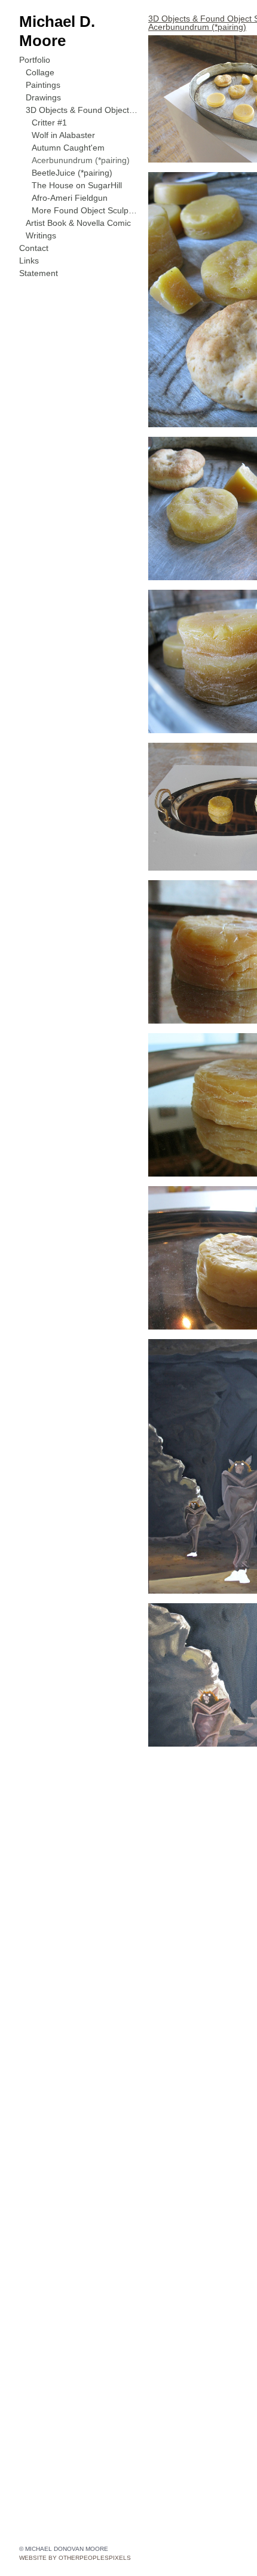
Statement (39, 255)
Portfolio (36, 42)
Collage (40, 54)
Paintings (43, 67)
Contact (34, 230)
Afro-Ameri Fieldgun (69, 180)
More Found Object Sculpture (85, 192)
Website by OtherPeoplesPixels (75, 2558)
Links (29, 242)
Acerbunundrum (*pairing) (81, 142)
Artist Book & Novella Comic (80, 205)
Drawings (43, 79)
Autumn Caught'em (68, 129)
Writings (41, 217)
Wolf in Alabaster (64, 117)
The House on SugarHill (76, 167)
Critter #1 (50, 104)
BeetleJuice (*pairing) (71, 154)
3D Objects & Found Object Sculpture (82, 92)
